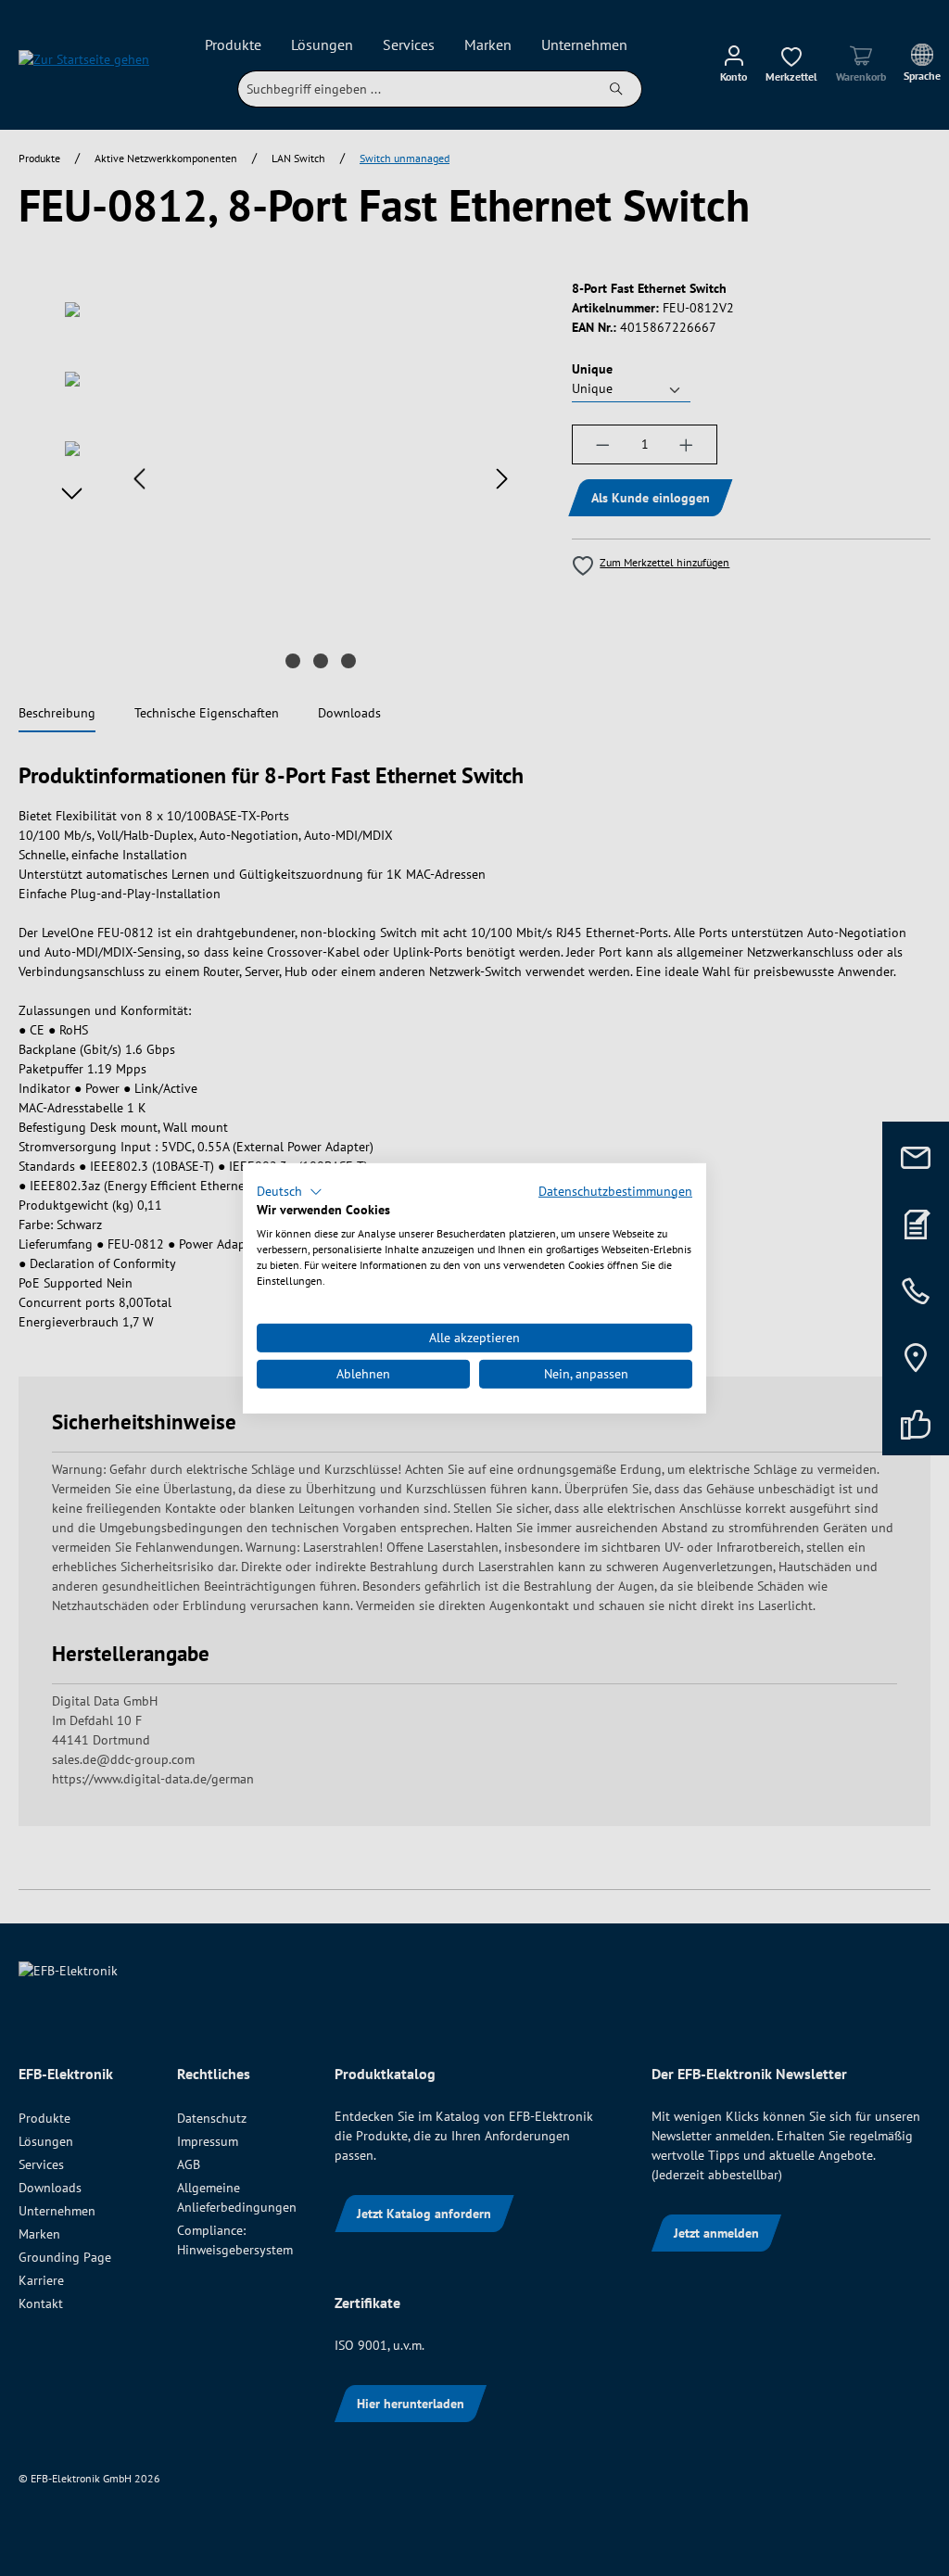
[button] (290, 1191)
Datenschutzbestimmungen (615, 1190)
